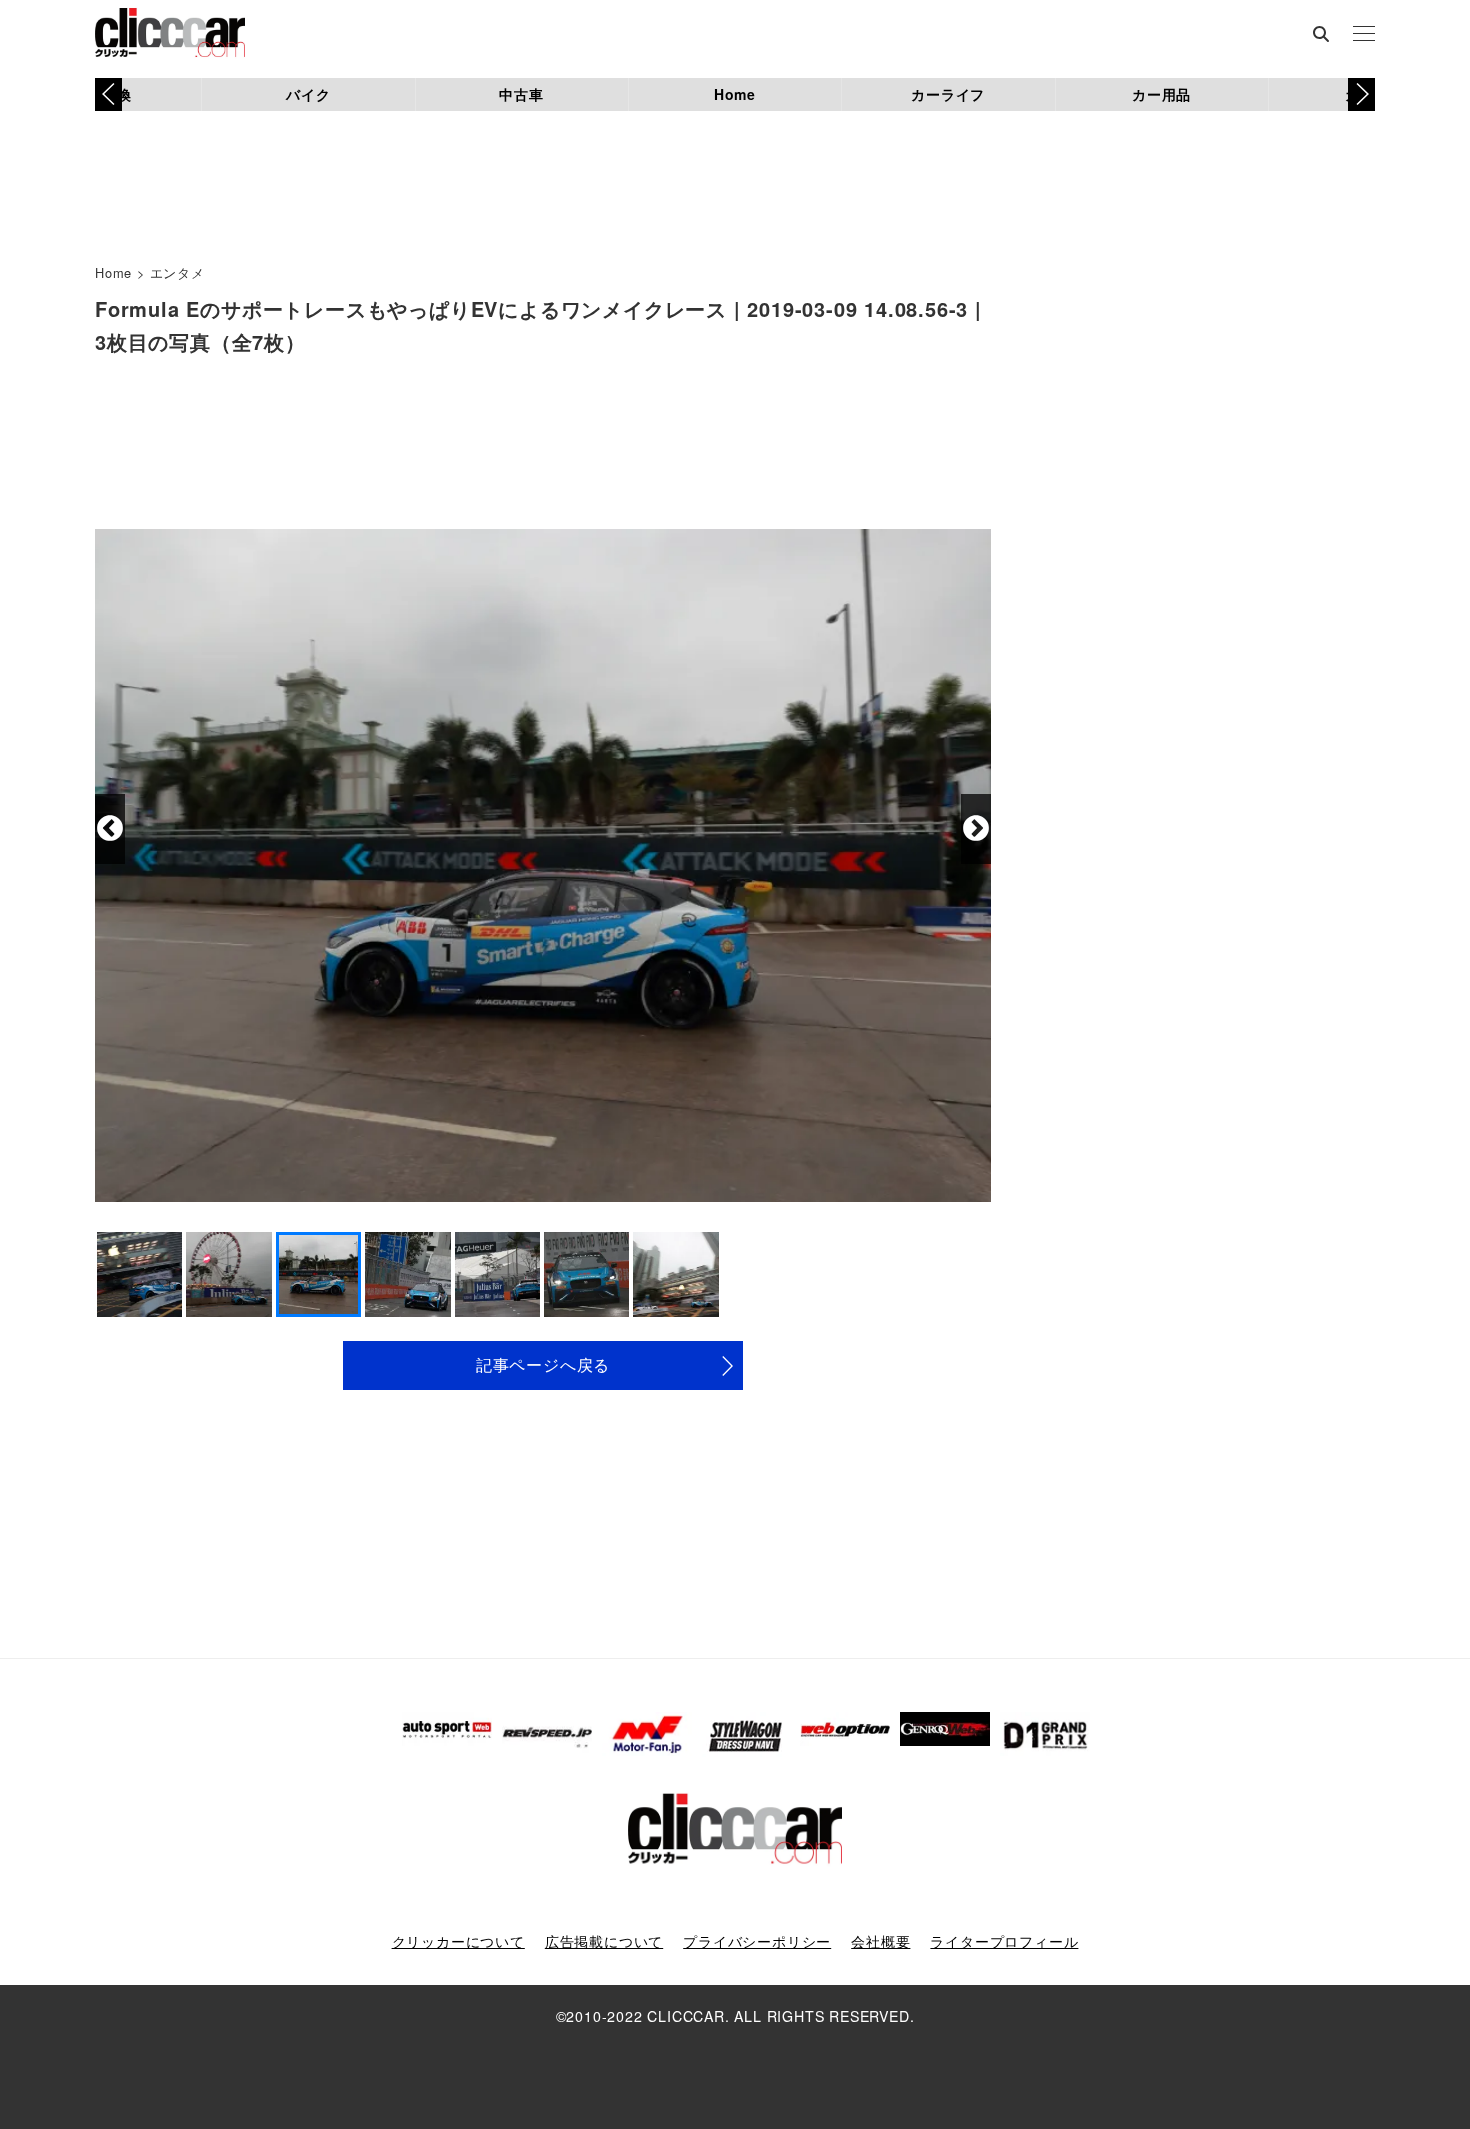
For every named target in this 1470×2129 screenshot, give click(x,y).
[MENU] (1364, 35)
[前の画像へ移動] (110, 829)
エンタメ (177, 272)
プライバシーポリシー (757, 1941)
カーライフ (948, 94)
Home (735, 94)
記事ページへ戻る (543, 1364)
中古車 (521, 94)
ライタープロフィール (1004, 1941)
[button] (1361, 94)
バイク (308, 94)
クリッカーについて (458, 1941)
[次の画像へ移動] (976, 829)
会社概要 (880, 1941)
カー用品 (1161, 94)
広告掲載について (604, 1941)
